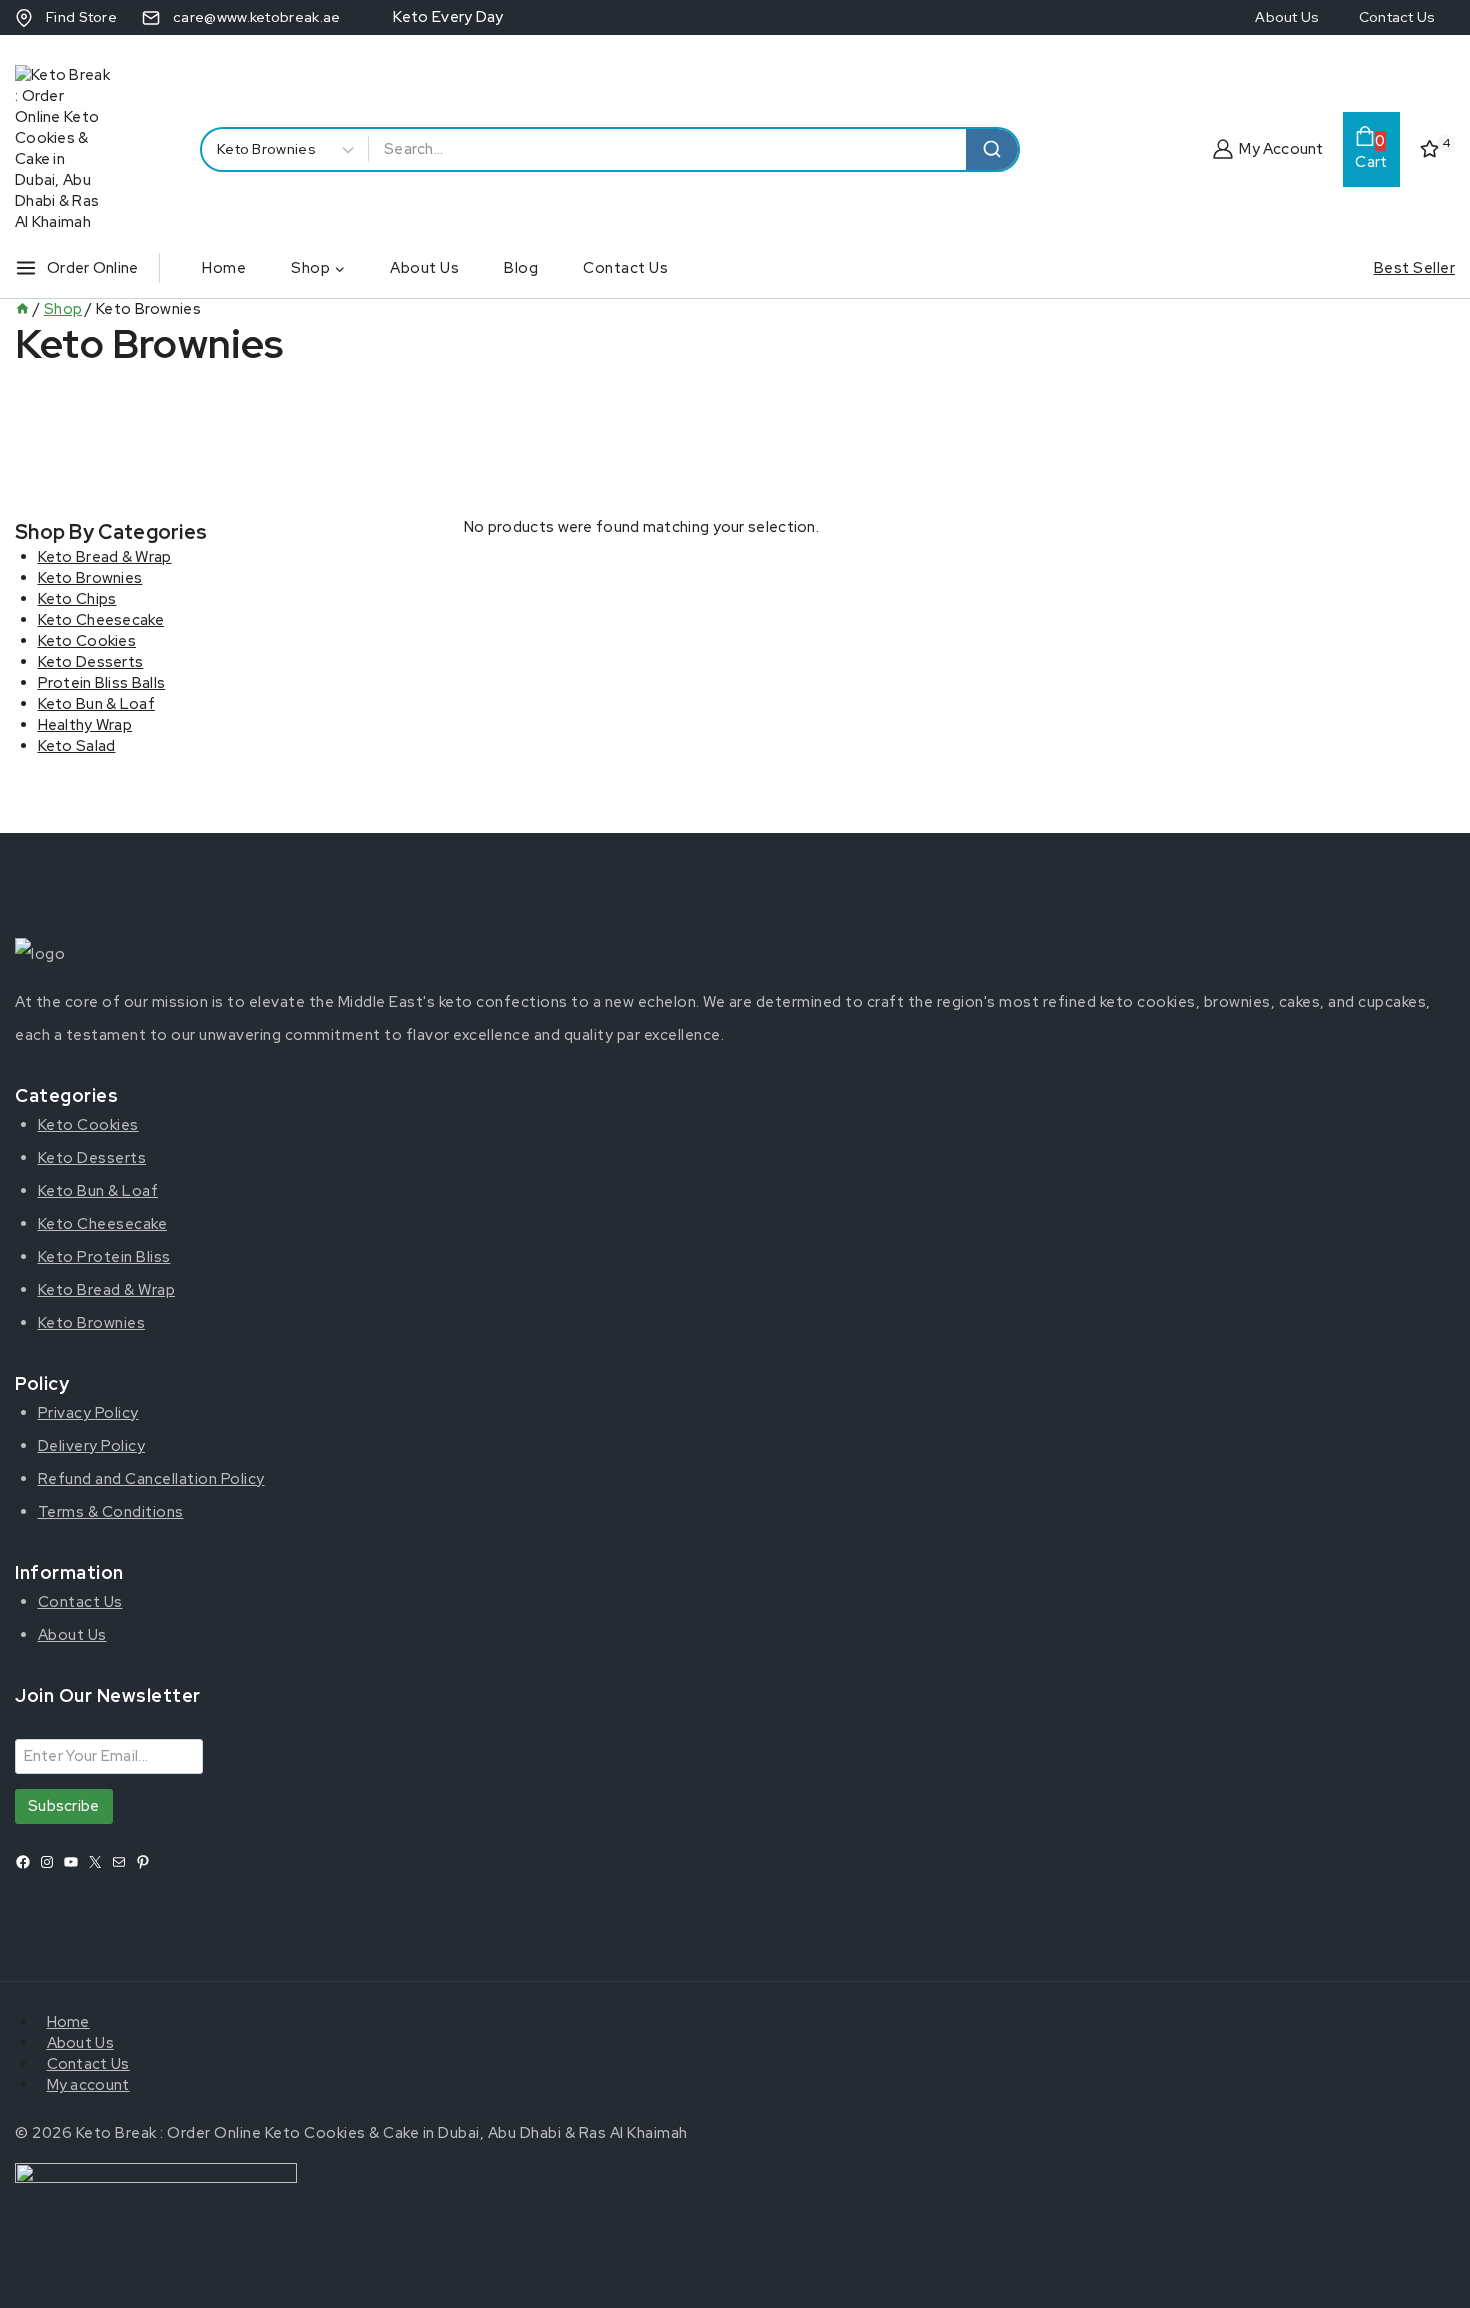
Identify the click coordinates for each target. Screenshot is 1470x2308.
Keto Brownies (90, 578)
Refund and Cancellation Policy (151, 1479)
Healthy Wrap (85, 725)
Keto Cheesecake (101, 620)
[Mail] (119, 1862)
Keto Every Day (448, 17)
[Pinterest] (143, 1862)
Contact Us (1397, 17)
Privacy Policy (88, 1413)
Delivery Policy (92, 1446)
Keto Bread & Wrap (105, 557)
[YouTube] (71, 1862)
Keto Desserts (91, 662)
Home (224, 268)
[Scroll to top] (1423, 2271)
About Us (1287, 17)
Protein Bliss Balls (102, 683)
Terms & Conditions (111, 1512)
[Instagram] (47, 1862)
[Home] (22, 309)
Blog (521, 268)
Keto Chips (77, 599)
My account (88, 2085)
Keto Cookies (87, 641)
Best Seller (1415, 268)
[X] (95, 1862)
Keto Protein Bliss (104, 1257)
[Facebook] (23, 1862)
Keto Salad (77, 746)
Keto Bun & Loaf (97, 704)
